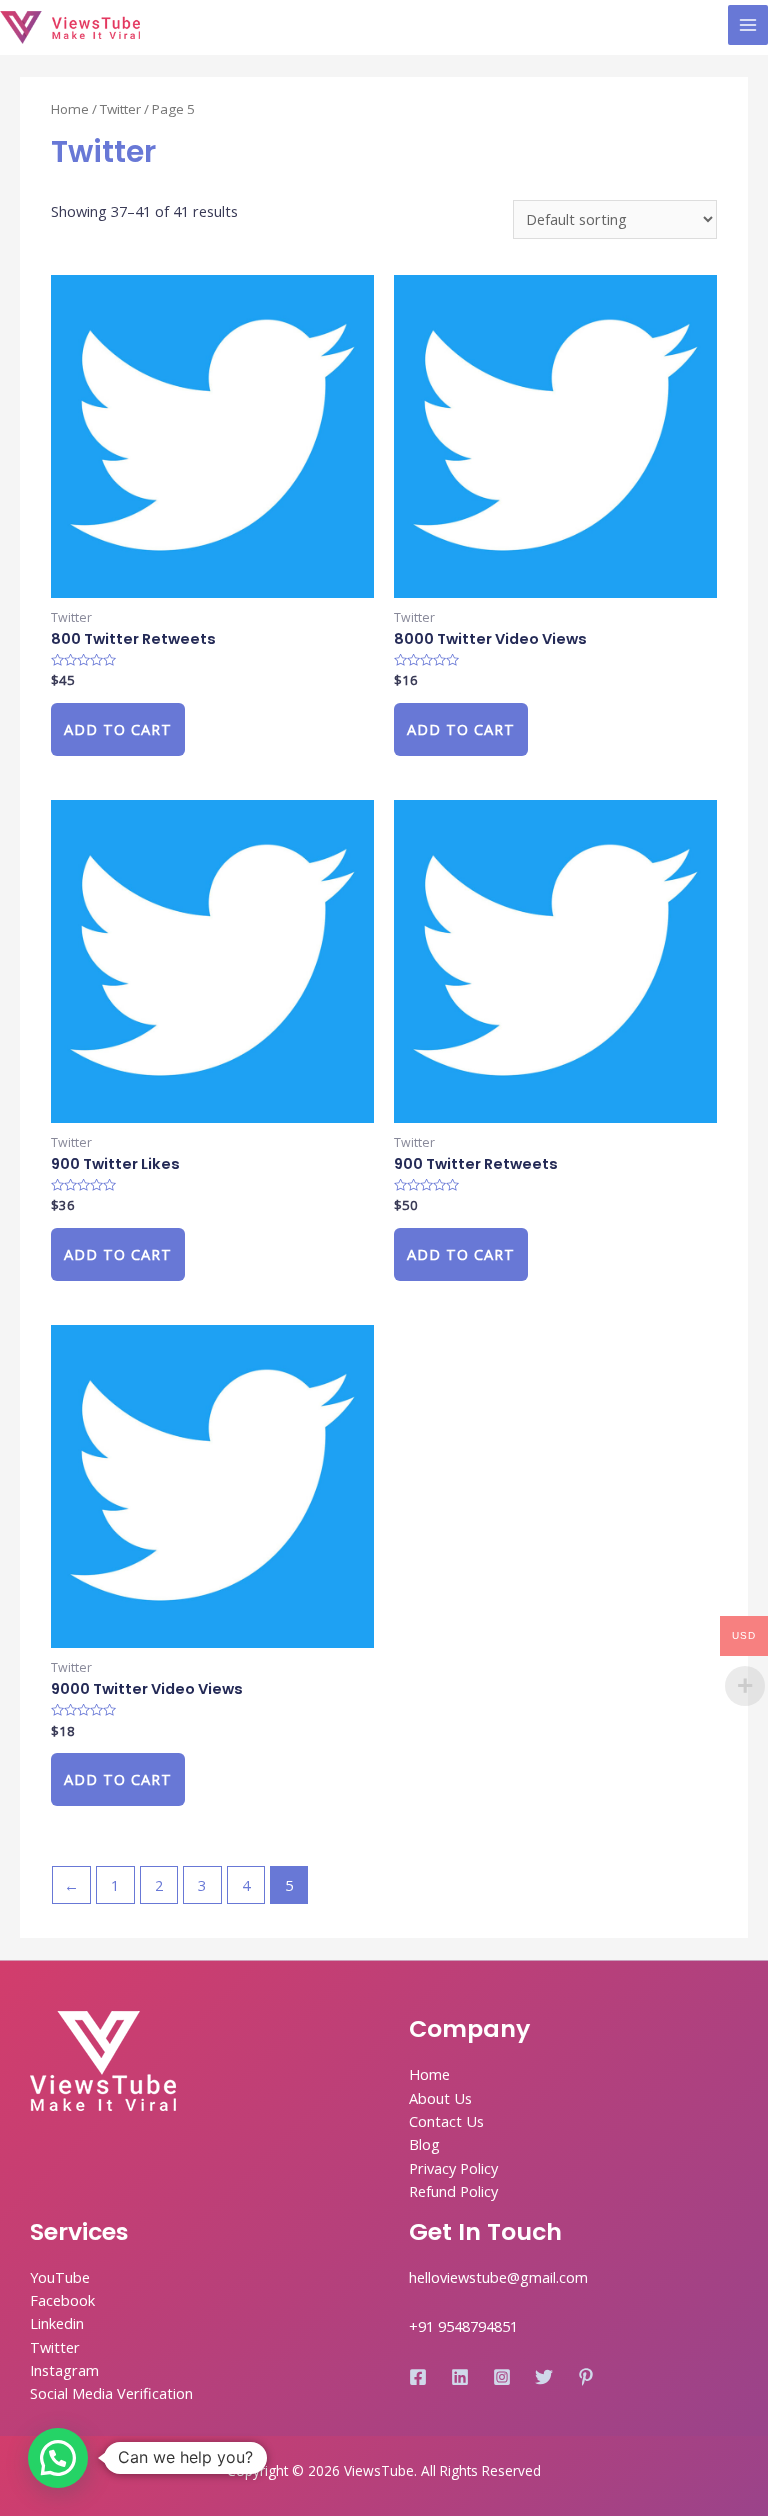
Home (70, 109)
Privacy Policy (453, 2168)
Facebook (62, 2300)
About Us (440, 2098)
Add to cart (118, 729)
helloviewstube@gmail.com (498, 2277)
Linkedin (57, 2323)
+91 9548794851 (463, 2326)
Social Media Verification (111, 2393)
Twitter (120, 109)
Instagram (64, 2370)
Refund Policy (453, 2191)
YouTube (60, 2277)
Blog (424, 2144)
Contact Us (446, 2121)
